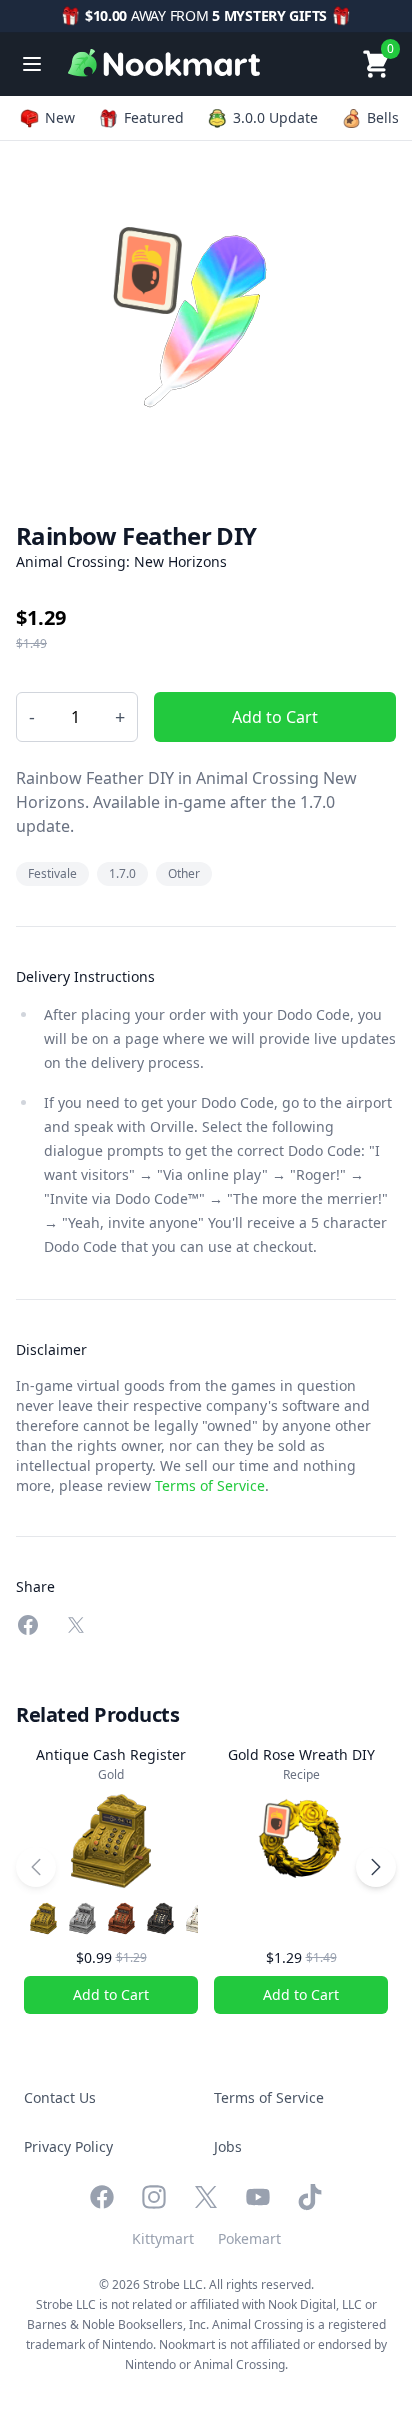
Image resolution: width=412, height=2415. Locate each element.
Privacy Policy (68, 2146)
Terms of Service (210, 1485)
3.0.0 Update (275, 117)
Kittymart (163, 2238)
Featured (154, 117)
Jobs (228, 2146)
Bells (383, 117)
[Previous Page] (36, 1867)
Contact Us (60, 2097)
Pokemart (249, 2238)
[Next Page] (376, 1867)
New (60, 117)
